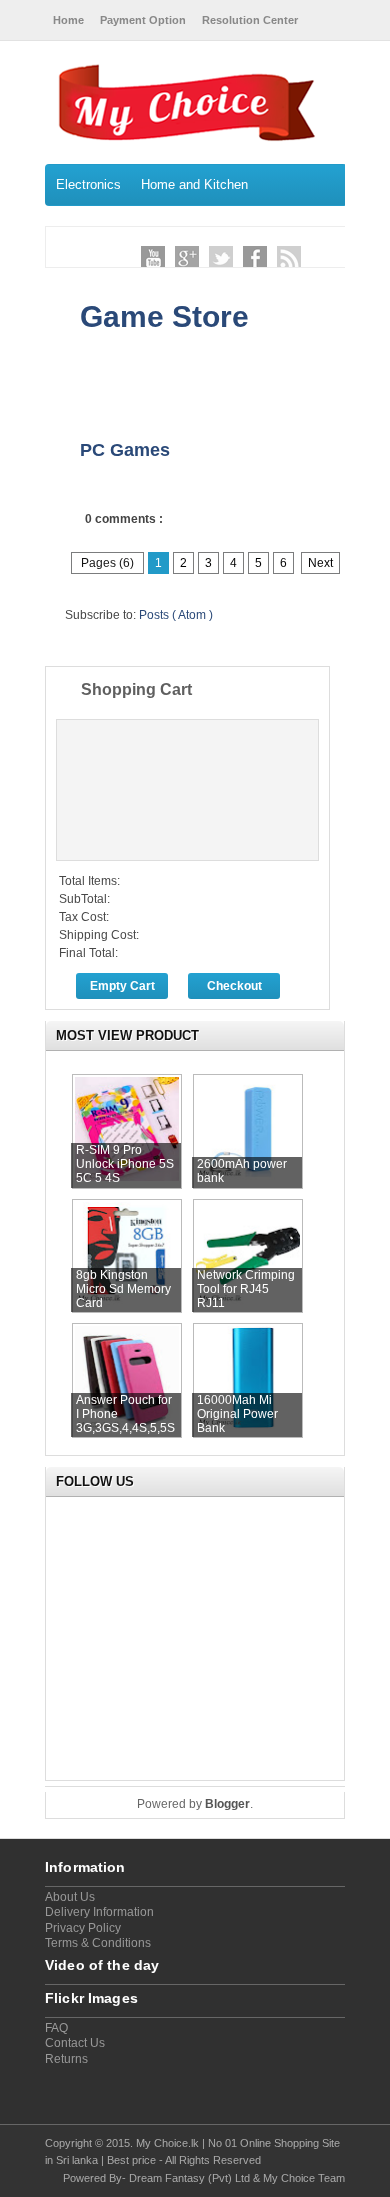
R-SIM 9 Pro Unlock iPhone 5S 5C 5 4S (125, 1164)
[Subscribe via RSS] (289, 258)
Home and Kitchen (194, 184)
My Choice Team (304, 2178)
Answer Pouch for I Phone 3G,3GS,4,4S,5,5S (125, 1414)
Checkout (234, 986)
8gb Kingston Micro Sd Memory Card (123, 1289)
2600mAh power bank (242, 1171)
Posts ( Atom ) (176, 615)
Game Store (164, 316)
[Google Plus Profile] (187, 258)
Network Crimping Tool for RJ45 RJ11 (246, 1289)
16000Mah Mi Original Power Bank (237, 1414)
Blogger (227, 1804)
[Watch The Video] (153, 258)
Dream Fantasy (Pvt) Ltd (189, 2178)
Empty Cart (122, 986)
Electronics (88, 184)
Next (320, 563)
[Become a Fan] (255, 258)
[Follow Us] (221, 258)
